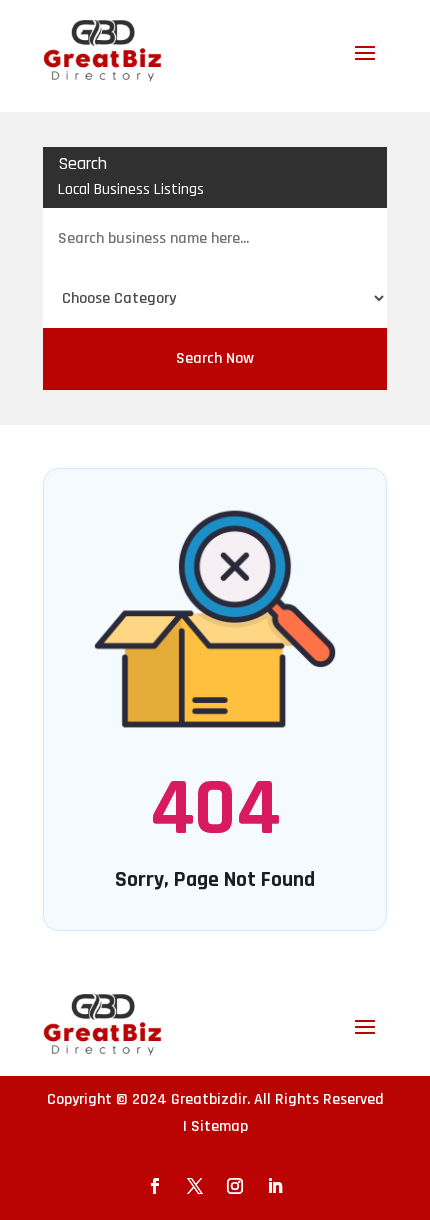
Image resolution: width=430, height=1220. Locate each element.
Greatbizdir (209, 1099)
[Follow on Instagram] (235, 1186)
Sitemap (219, 1126)
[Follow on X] (195, 1186)
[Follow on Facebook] (155, 1186)
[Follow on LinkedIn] (275, 1186)
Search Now (215, 358)
